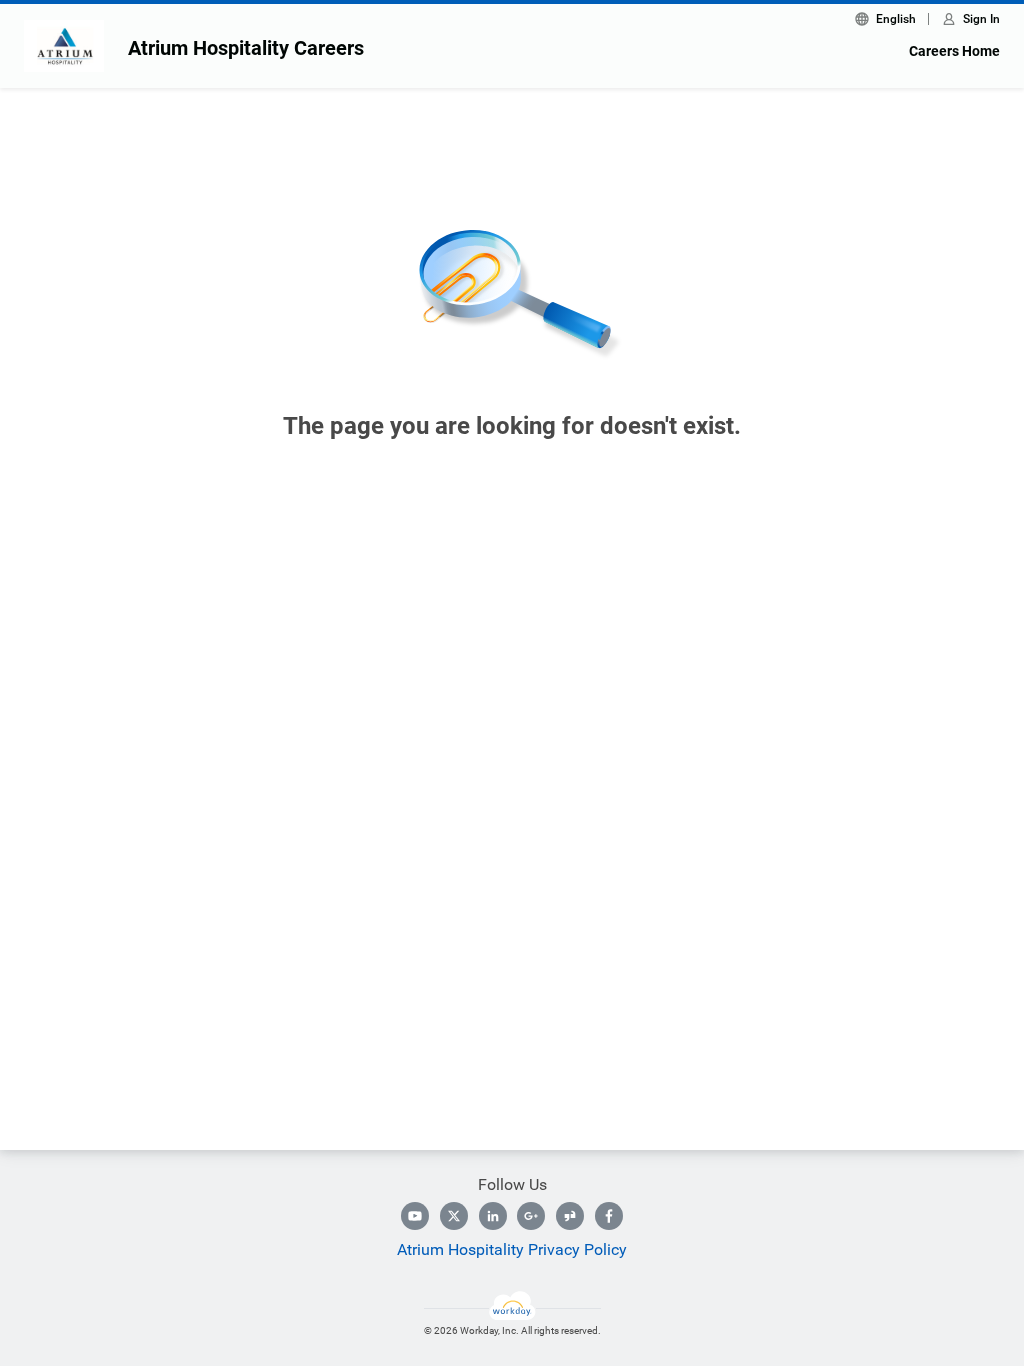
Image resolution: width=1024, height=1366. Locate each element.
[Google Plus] (531, 1216)
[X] (454, 1216)
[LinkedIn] (493, 1216)
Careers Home (954, 51)
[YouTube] (415, 1216)
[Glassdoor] (570, 1216)
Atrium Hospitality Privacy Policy (512, 1249)
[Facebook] (609, 1216)
